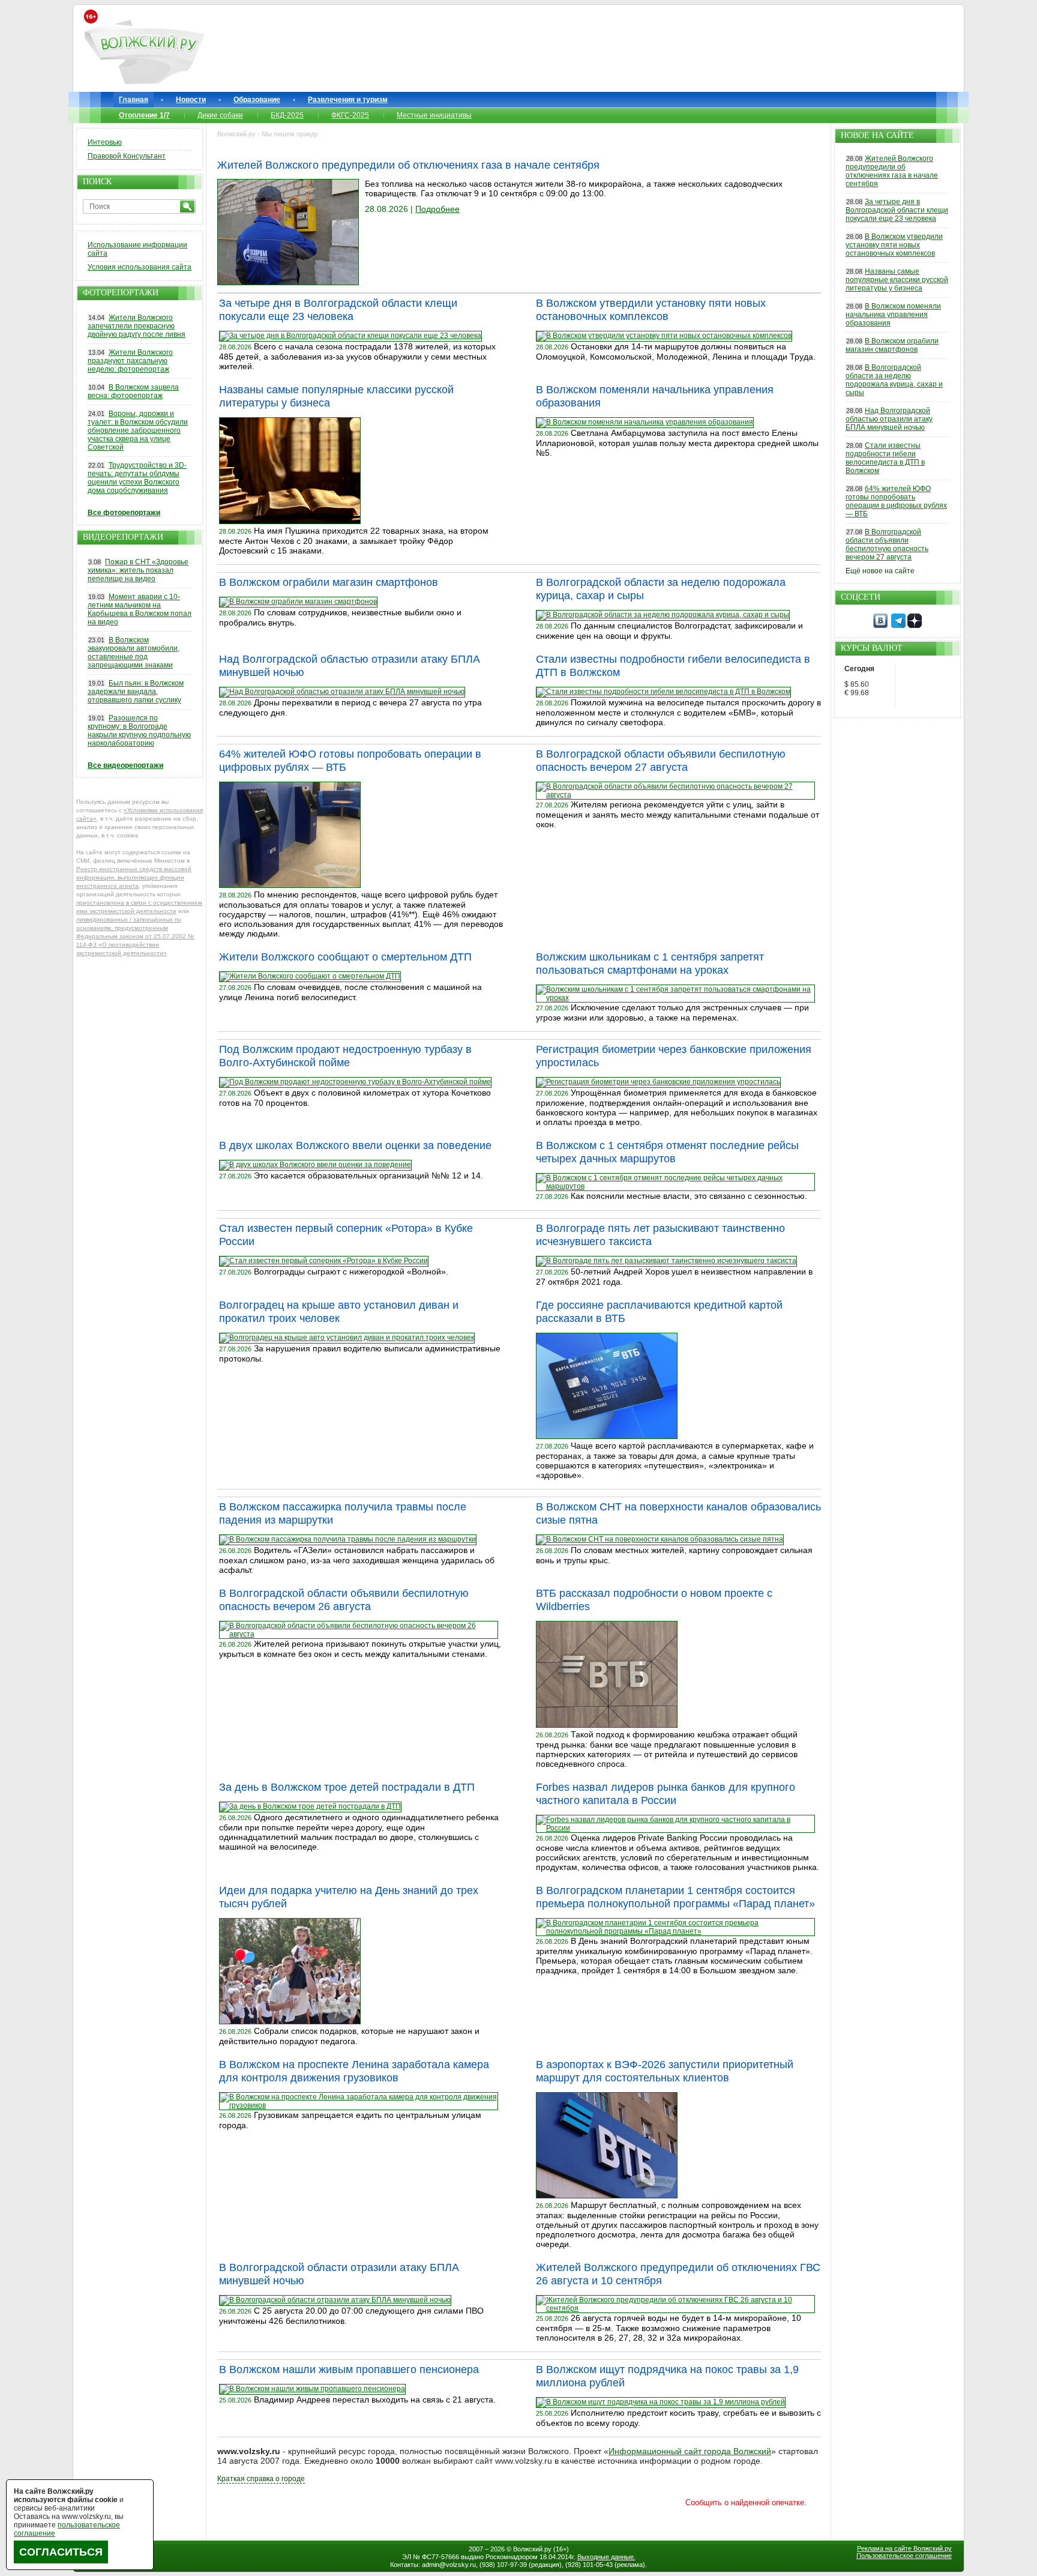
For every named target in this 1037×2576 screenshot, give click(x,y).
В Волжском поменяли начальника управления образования (893, 315)
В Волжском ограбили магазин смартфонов (329, 582)
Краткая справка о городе (261, 2479)
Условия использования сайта (140, 267)
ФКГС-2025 (350, 115)
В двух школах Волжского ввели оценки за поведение (355, 1145)
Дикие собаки (220, 115)
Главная (134, 100)
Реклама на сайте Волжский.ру (904, 2548)
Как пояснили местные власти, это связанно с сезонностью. (689, 1196)
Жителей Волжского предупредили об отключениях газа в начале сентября (408, 165)
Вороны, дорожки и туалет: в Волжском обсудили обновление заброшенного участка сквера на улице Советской (138, 430)
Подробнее (437, 209)
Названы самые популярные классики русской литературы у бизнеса (897, 280)
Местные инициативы (434, 115)
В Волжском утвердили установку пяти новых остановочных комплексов (894, 245)
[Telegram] (898, 626)
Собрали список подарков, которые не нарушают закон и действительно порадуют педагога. (349, 2036)
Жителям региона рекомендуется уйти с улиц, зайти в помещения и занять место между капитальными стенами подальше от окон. (678, 814)
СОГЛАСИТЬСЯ (61, 2552)
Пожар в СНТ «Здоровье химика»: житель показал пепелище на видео (138, 570)
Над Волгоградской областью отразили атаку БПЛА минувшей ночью (889, 419)
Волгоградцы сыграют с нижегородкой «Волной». (351, 1271)
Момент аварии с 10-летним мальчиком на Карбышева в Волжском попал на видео (140, 609)
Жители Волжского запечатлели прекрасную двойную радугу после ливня (137, 326)
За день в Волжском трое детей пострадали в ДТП (347, 1787)
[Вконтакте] (880, 626)
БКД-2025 (287, 115)
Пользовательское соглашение (904, 2556)
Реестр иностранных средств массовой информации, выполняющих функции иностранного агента (134, 877)
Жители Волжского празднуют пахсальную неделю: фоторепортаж (130, 361)
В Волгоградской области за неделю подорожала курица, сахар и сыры (894, 380)
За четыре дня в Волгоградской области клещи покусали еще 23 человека (897, 210)
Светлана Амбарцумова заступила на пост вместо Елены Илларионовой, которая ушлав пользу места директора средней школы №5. (677, 443)
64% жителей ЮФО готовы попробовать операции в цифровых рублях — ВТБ (896, 501)
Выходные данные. (606, 2557)
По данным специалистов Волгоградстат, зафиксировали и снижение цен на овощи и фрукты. (669, 631)
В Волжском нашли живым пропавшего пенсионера (349, 2369)
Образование (257, 100)
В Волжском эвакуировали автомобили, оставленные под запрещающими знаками (134, 653)
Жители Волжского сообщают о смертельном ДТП (345, 957)
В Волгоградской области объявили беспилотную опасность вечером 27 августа (887, 544)
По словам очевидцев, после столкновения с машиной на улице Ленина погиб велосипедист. (350, 992)
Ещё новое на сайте (880, 571)
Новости (191, 100)
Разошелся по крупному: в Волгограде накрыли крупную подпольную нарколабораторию (139, 731)
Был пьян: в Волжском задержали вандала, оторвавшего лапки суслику (136, 692)
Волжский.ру (532, 2549)
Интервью (105, 142)
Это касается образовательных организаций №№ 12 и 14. (368, 1175)
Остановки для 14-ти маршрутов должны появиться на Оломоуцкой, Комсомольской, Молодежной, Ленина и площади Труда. (676, 351)
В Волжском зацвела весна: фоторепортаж (133, 391)
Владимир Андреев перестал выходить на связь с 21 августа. (375, 2400)
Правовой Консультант (127, 156)
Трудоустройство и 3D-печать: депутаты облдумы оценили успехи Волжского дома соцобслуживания (137, 478)
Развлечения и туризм (348, 100)
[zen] (915, 626)
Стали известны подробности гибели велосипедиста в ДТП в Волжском (885, 458)
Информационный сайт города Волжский (690, 2451)
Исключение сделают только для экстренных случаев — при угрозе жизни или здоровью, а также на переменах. (672, 1012)
